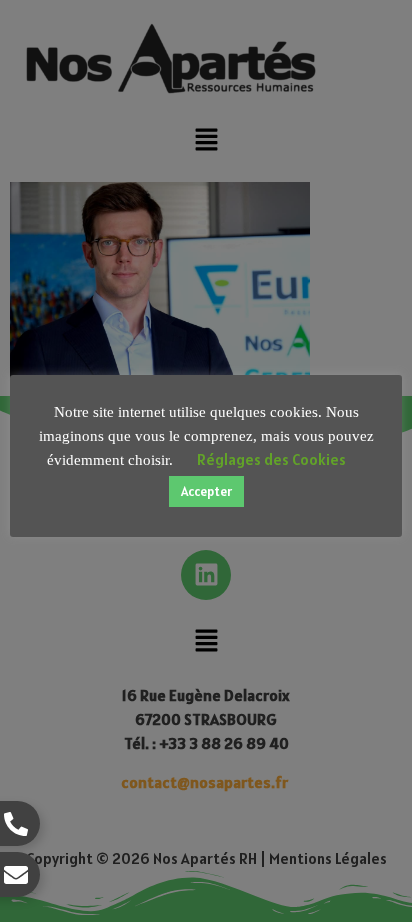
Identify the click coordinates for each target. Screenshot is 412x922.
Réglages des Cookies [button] (271, 459)
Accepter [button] (206, 491)
